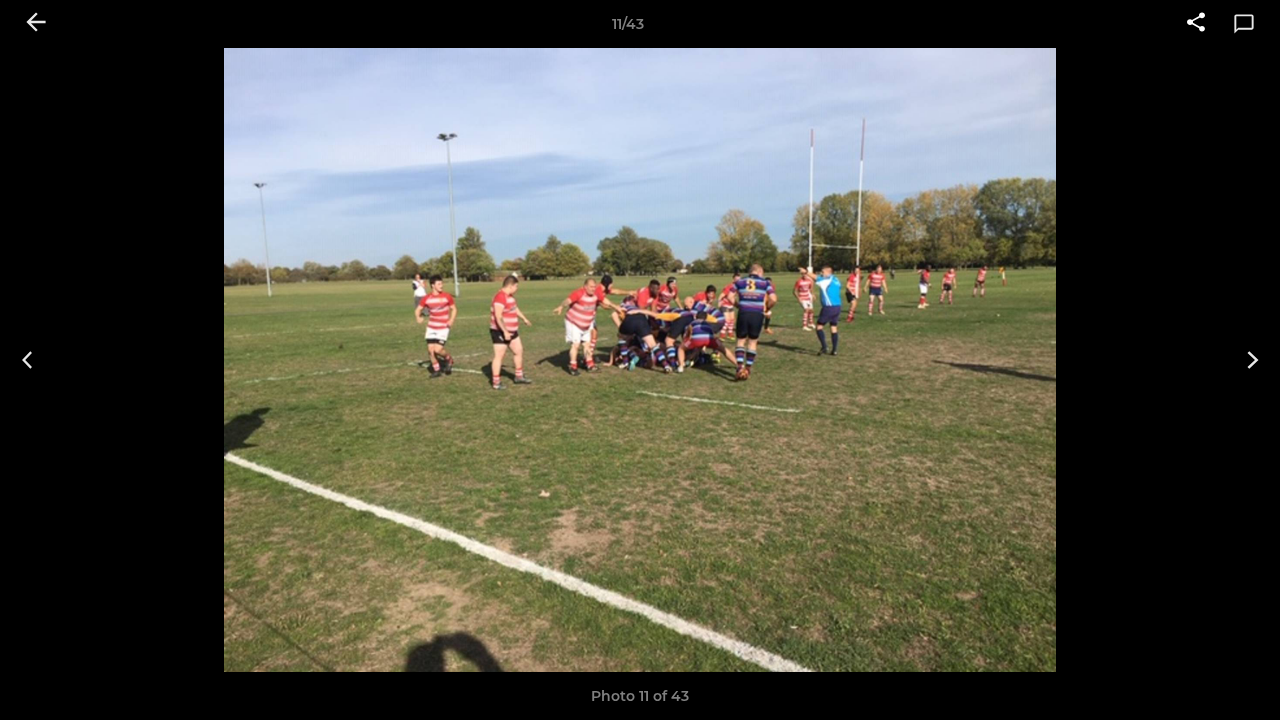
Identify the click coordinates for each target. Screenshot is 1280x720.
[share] (1196, 24)
